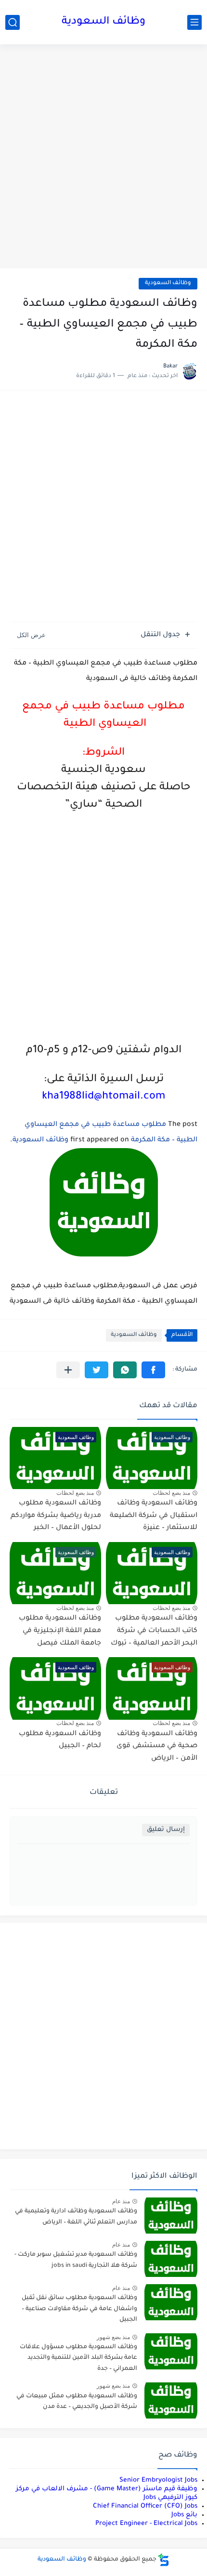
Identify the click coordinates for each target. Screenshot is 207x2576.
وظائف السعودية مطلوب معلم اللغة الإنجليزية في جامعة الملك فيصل (60, 1631)
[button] (153, 1370)
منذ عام (121, 2201)
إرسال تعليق (166, 1830)
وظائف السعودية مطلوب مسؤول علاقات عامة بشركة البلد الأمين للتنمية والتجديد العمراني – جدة (78, 2358)
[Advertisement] (103, 157)
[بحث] (13, 22)
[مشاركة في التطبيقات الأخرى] (68, 1370)
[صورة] (171, 2216)
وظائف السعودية (103, 22)
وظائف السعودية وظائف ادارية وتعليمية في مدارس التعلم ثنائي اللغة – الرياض (76, 2217)
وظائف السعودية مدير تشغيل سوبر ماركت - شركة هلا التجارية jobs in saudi (76, 2260)
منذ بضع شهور (113, 2337)
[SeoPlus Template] (164, 2560)
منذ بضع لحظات (171, 1493)
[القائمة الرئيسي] (194, 22)
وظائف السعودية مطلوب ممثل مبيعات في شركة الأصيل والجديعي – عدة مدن (77, 2402)
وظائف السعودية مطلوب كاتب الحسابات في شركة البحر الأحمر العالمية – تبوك (154, 1631)
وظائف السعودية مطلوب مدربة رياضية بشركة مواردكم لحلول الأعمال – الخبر (56, 1516)
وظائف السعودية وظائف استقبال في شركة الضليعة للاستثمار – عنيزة (154, 1516)
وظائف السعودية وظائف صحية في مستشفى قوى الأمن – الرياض (157, 1746)
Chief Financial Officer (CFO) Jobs (145, 2506)
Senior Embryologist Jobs (158, 2480)
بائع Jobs (184, 2515)
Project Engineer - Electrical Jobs (146, 2524)
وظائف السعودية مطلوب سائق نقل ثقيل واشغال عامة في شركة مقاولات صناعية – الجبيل (79, 2309)
